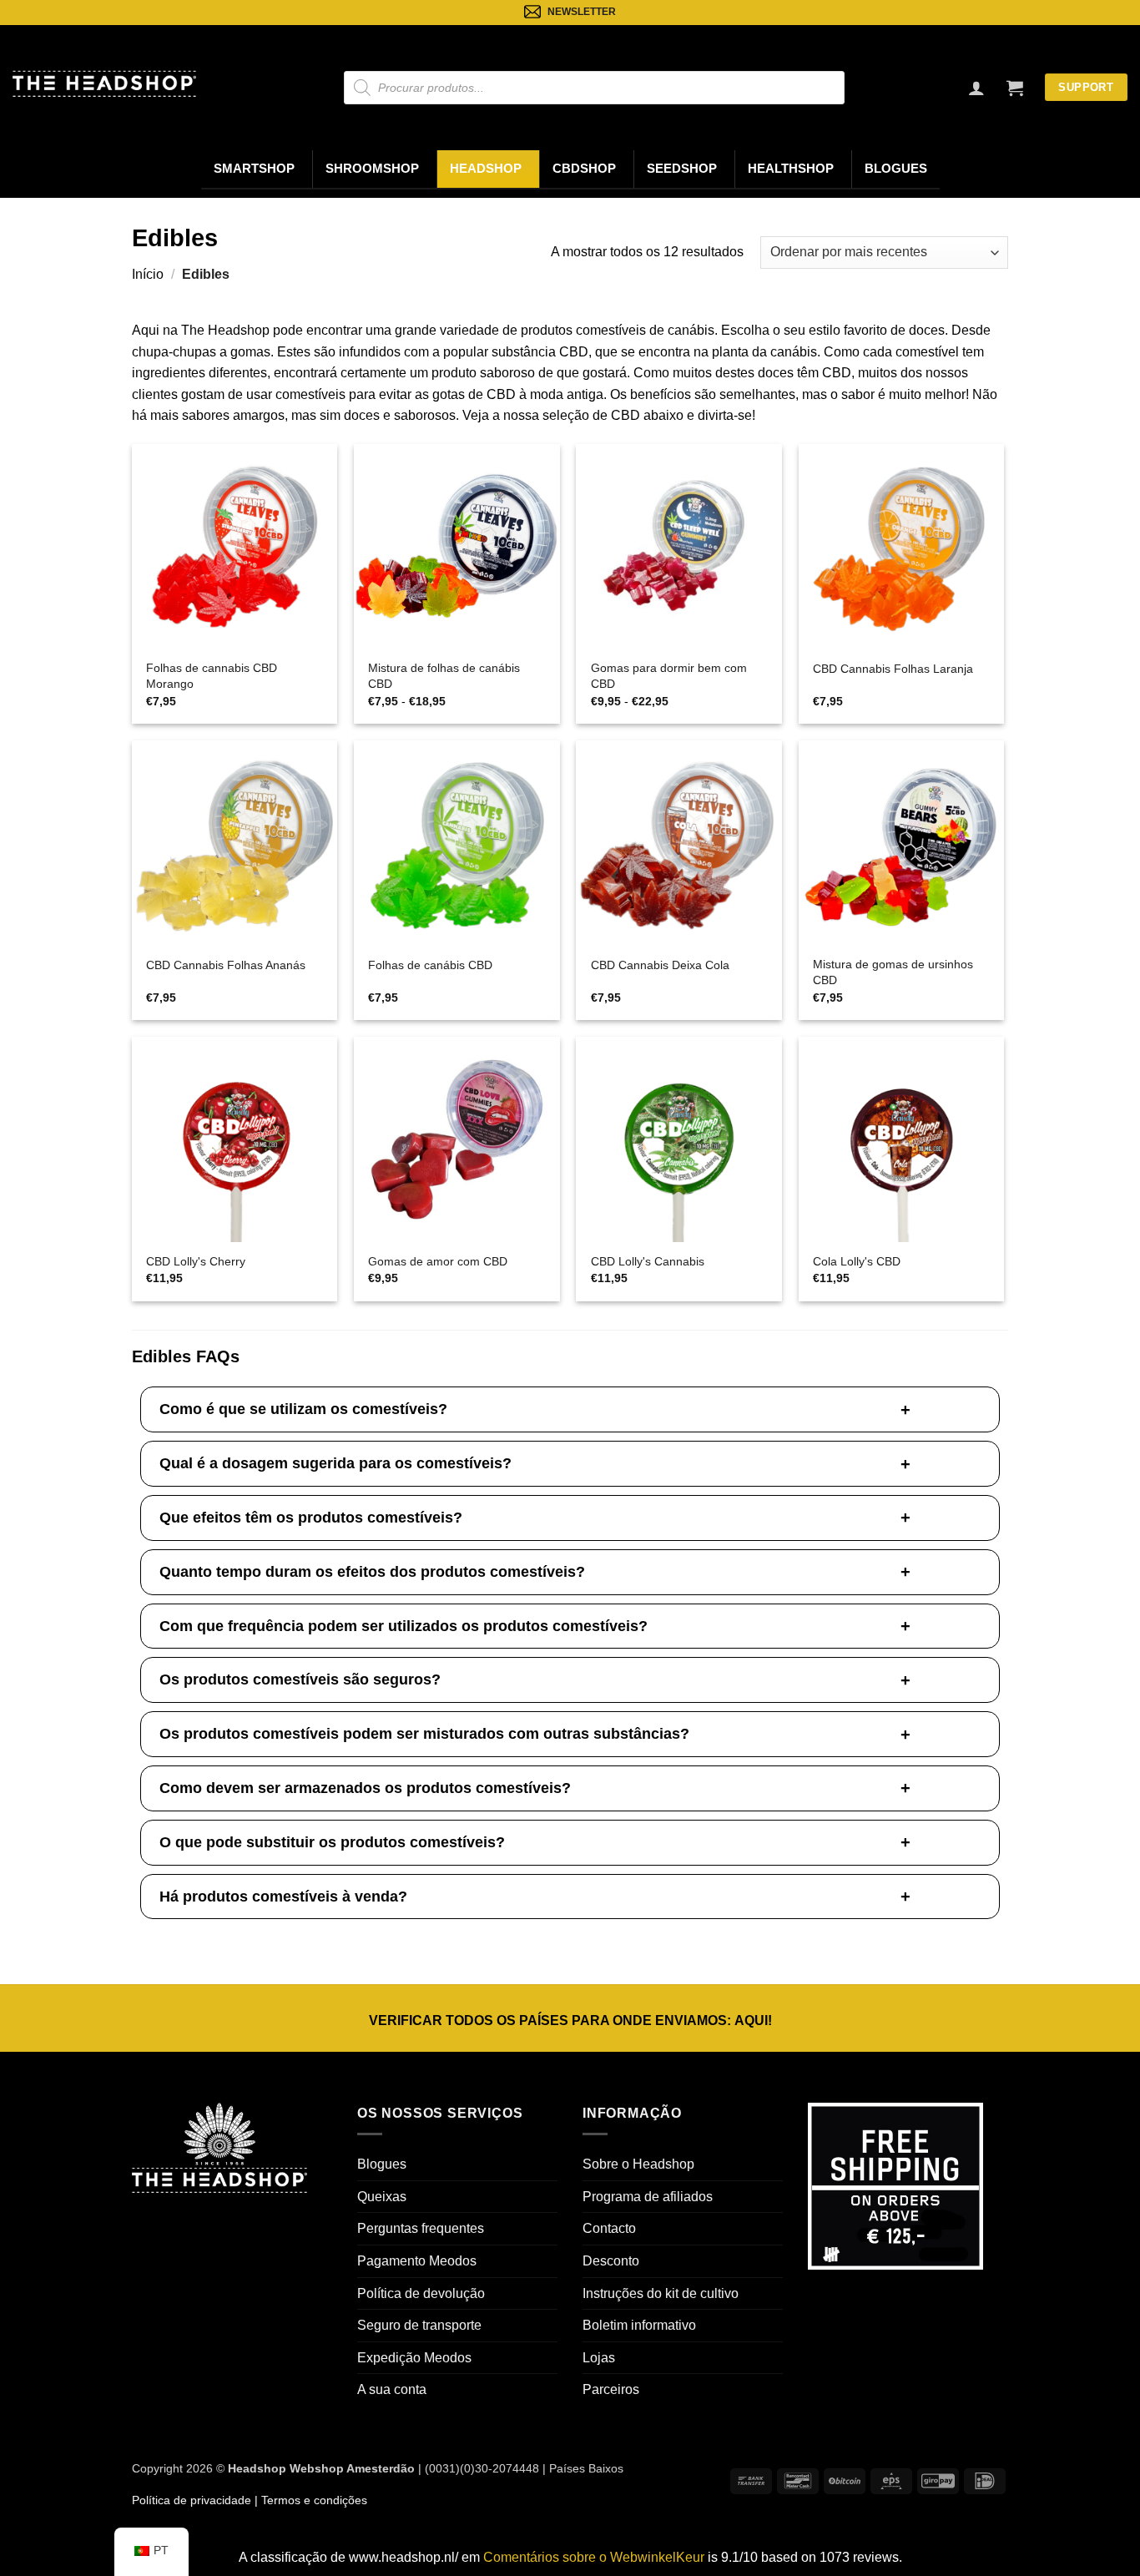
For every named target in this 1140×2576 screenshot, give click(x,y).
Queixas (382, 2197)
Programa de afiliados (648, 2197)
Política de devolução (421, 2293)
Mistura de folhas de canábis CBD (444, 676)
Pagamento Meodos (417, 2261)
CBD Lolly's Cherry (196, 1261)
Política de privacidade (192, 2500)
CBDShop (584, 169)
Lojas (599, 2358)
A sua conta (392, 2389)
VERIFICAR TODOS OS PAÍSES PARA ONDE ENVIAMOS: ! (570, 2020)
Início (148, 274)
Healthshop (791, 169)
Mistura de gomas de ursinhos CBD (893, 972)
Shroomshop (372, 169)
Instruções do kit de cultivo (661, 2293)
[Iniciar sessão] (976, 88)
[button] (1015, 88)
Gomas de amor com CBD (438, 1261)
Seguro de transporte (419, 2325)
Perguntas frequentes (421, 2228)
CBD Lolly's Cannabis (648, 1261)
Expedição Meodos (414, 2358)
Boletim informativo (639, 2325)
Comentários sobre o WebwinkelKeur (594, 2557)
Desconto (611, 2261)
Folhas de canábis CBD (430, 965)
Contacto (609, 2228)
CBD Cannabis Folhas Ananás (226, 965)
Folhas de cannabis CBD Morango (212, 676)
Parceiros (611, 2389)
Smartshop (254, 169)
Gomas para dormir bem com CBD (669, 676)
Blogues (896, 169)
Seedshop (682, 169)
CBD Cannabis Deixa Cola (660, 965)
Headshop (486, 169)
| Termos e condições (309, 2500)
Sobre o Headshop (638, 2164)
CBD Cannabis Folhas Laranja (893, 669)
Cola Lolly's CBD (857, 1261)
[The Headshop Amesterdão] (104, 83)
